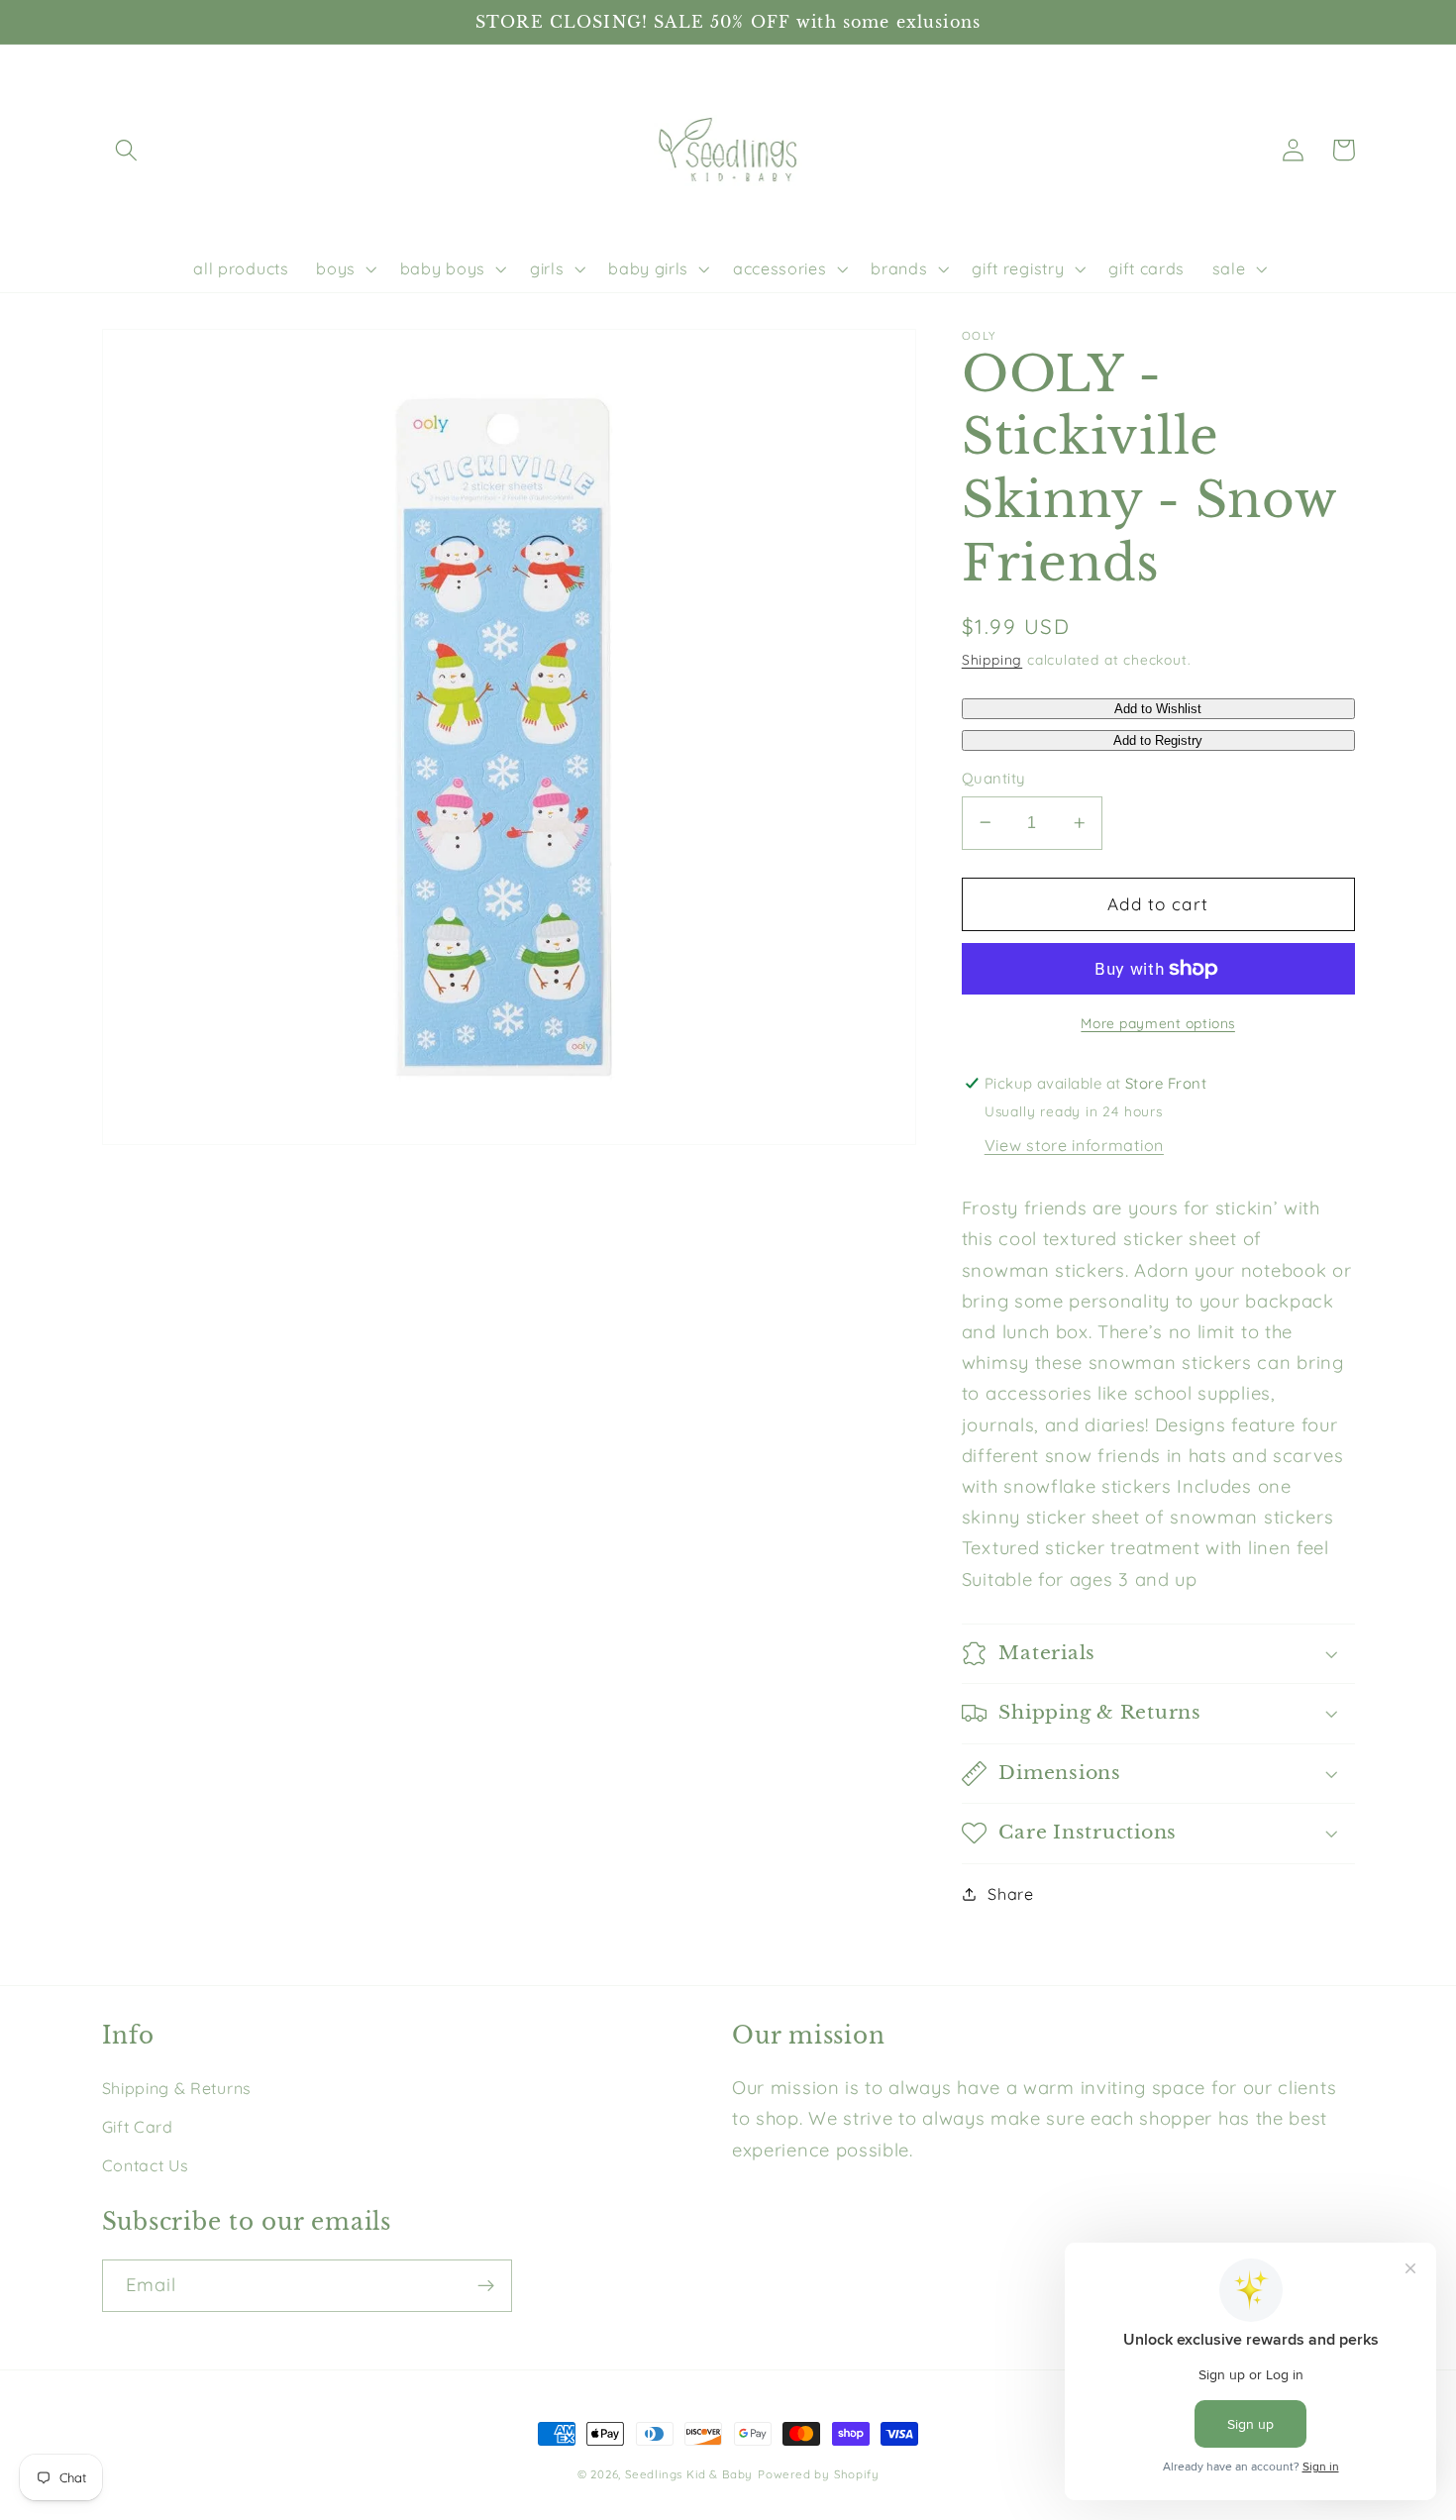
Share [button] (1010, 1894)
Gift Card (138, 2127)
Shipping (992, 658)
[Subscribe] (486, 2286)
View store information (1074, 1145)
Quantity (993, 778)
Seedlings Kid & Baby (689, 2474)
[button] (127, 150)
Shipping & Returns (177, 2088)
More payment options (1158, 1023)
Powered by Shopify (819, 2474)
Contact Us (146, 2165)
